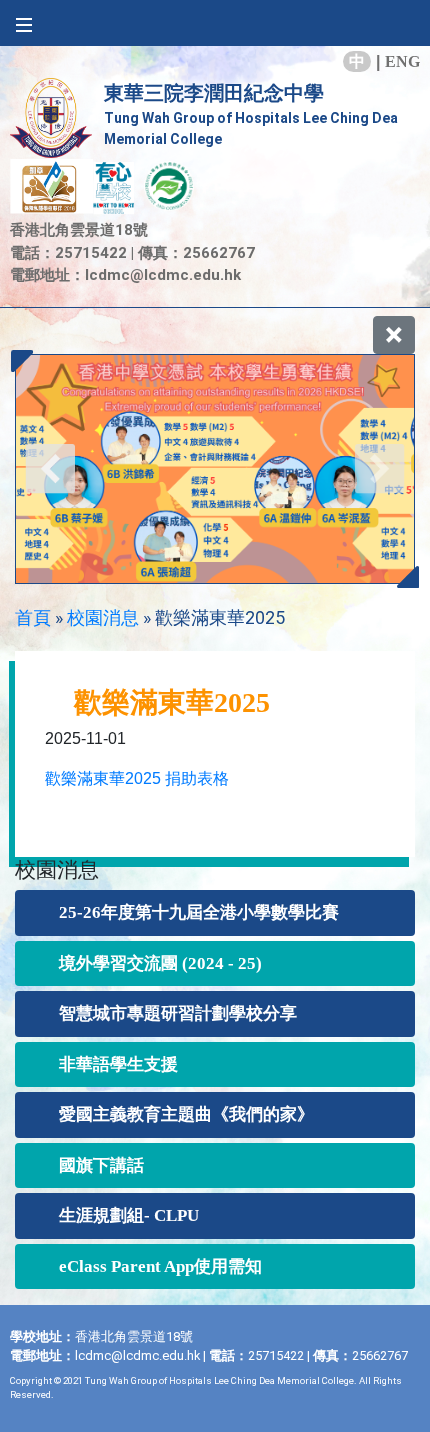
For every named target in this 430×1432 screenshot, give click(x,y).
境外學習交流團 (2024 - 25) (160, 963)
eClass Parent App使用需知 (160, 1266)
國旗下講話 (101, 1165)
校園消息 (103, 617)
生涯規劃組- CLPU (129, 1215)
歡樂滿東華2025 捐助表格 (137, 778)
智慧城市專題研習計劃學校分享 (178, 1013)
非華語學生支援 (118, 1064)
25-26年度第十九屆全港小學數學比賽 (199, 912)
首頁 (33, 617)
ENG (402, 61)
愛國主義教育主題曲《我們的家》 (186, 1114)
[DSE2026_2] (215, 469)
